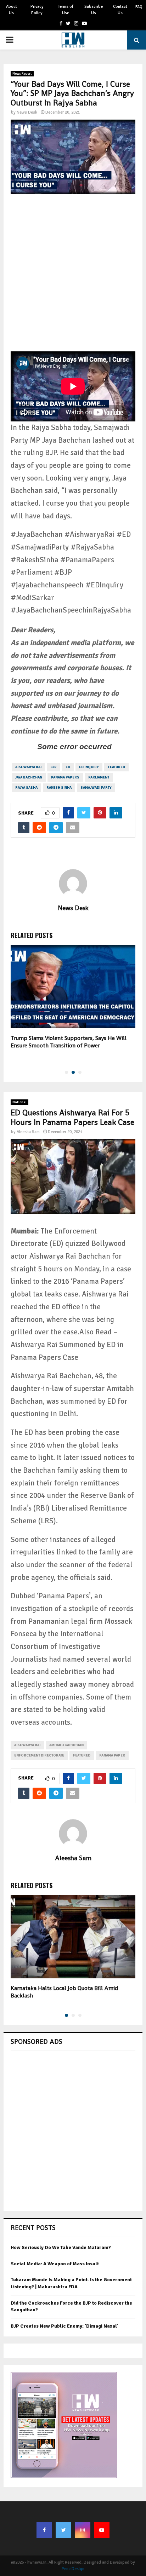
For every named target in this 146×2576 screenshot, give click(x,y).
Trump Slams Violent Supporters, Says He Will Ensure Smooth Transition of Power (69, 1042)
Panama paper (112, 1755)
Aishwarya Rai (28, 767)
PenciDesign (73, 2569)
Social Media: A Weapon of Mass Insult (55, 2264)
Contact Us (120, 10)
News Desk (27, 112)
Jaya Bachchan (29, 777)
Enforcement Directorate (39, 1755)
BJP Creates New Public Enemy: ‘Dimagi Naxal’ (64, 2326)
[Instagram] (83, 2530)
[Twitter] (63, 2530)
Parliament (99, 777)
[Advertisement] (73, 278)
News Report (22, 74)
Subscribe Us (94, 10)
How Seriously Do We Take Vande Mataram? (61, 2247)
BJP (54, 767)
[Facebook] (44, 2530)
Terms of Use (66, 10)
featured (116, 767)
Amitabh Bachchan (66, 1745)
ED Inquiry (89, 767)
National (19, 1102)
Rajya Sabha (26, 788)
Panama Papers (65, 777)
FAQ (139, 7)
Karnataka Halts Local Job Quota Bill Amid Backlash (64, 1992)
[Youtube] (102, 2530)
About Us (12, 10)
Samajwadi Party (96, 788)
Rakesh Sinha (59, 788)
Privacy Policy (37, 10)
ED (68, 767)
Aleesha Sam (28, 1132)
